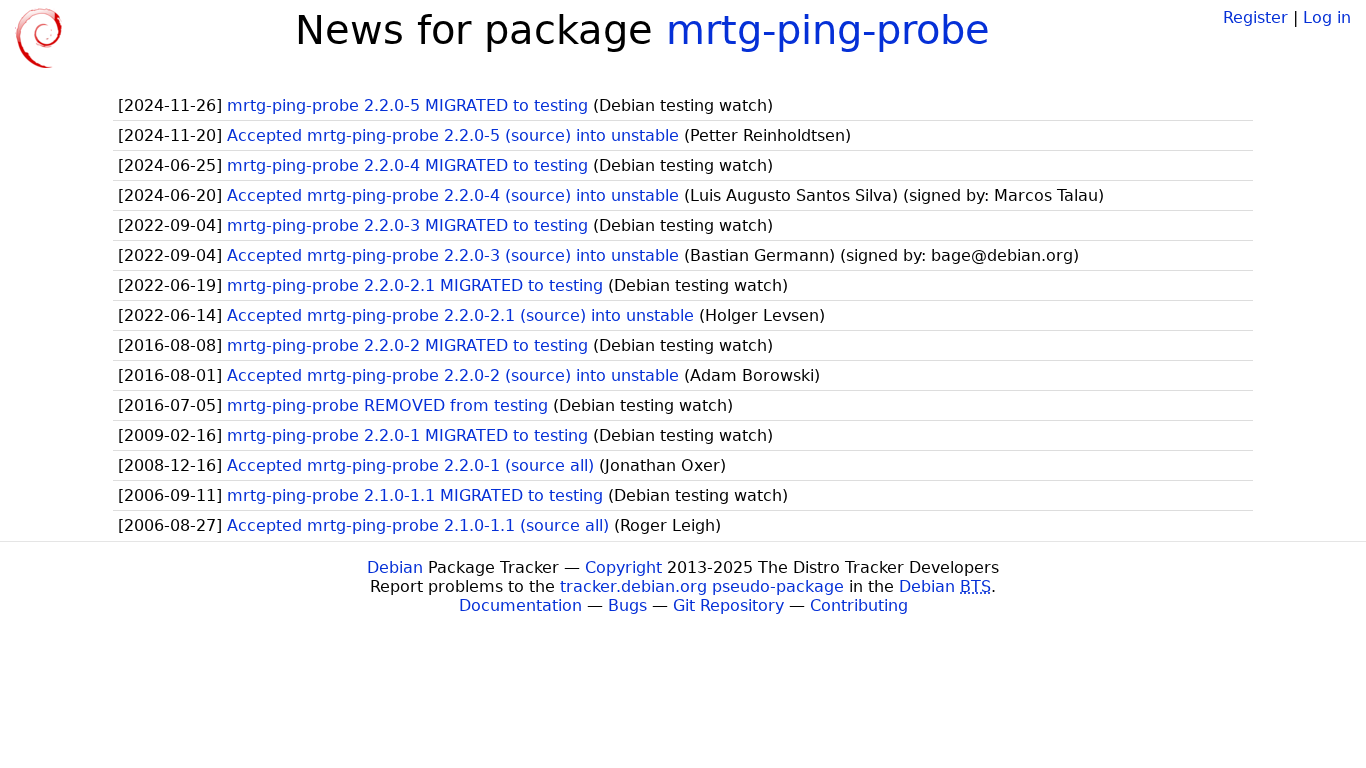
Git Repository (728, 605)
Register (1255, 17)
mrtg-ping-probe (828, 30)
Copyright (623, 567)
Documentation (520, 605)
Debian (395, 567)
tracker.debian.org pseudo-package (702, 586)
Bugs (627, 605)
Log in (1327, 17)
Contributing (859, 605)
